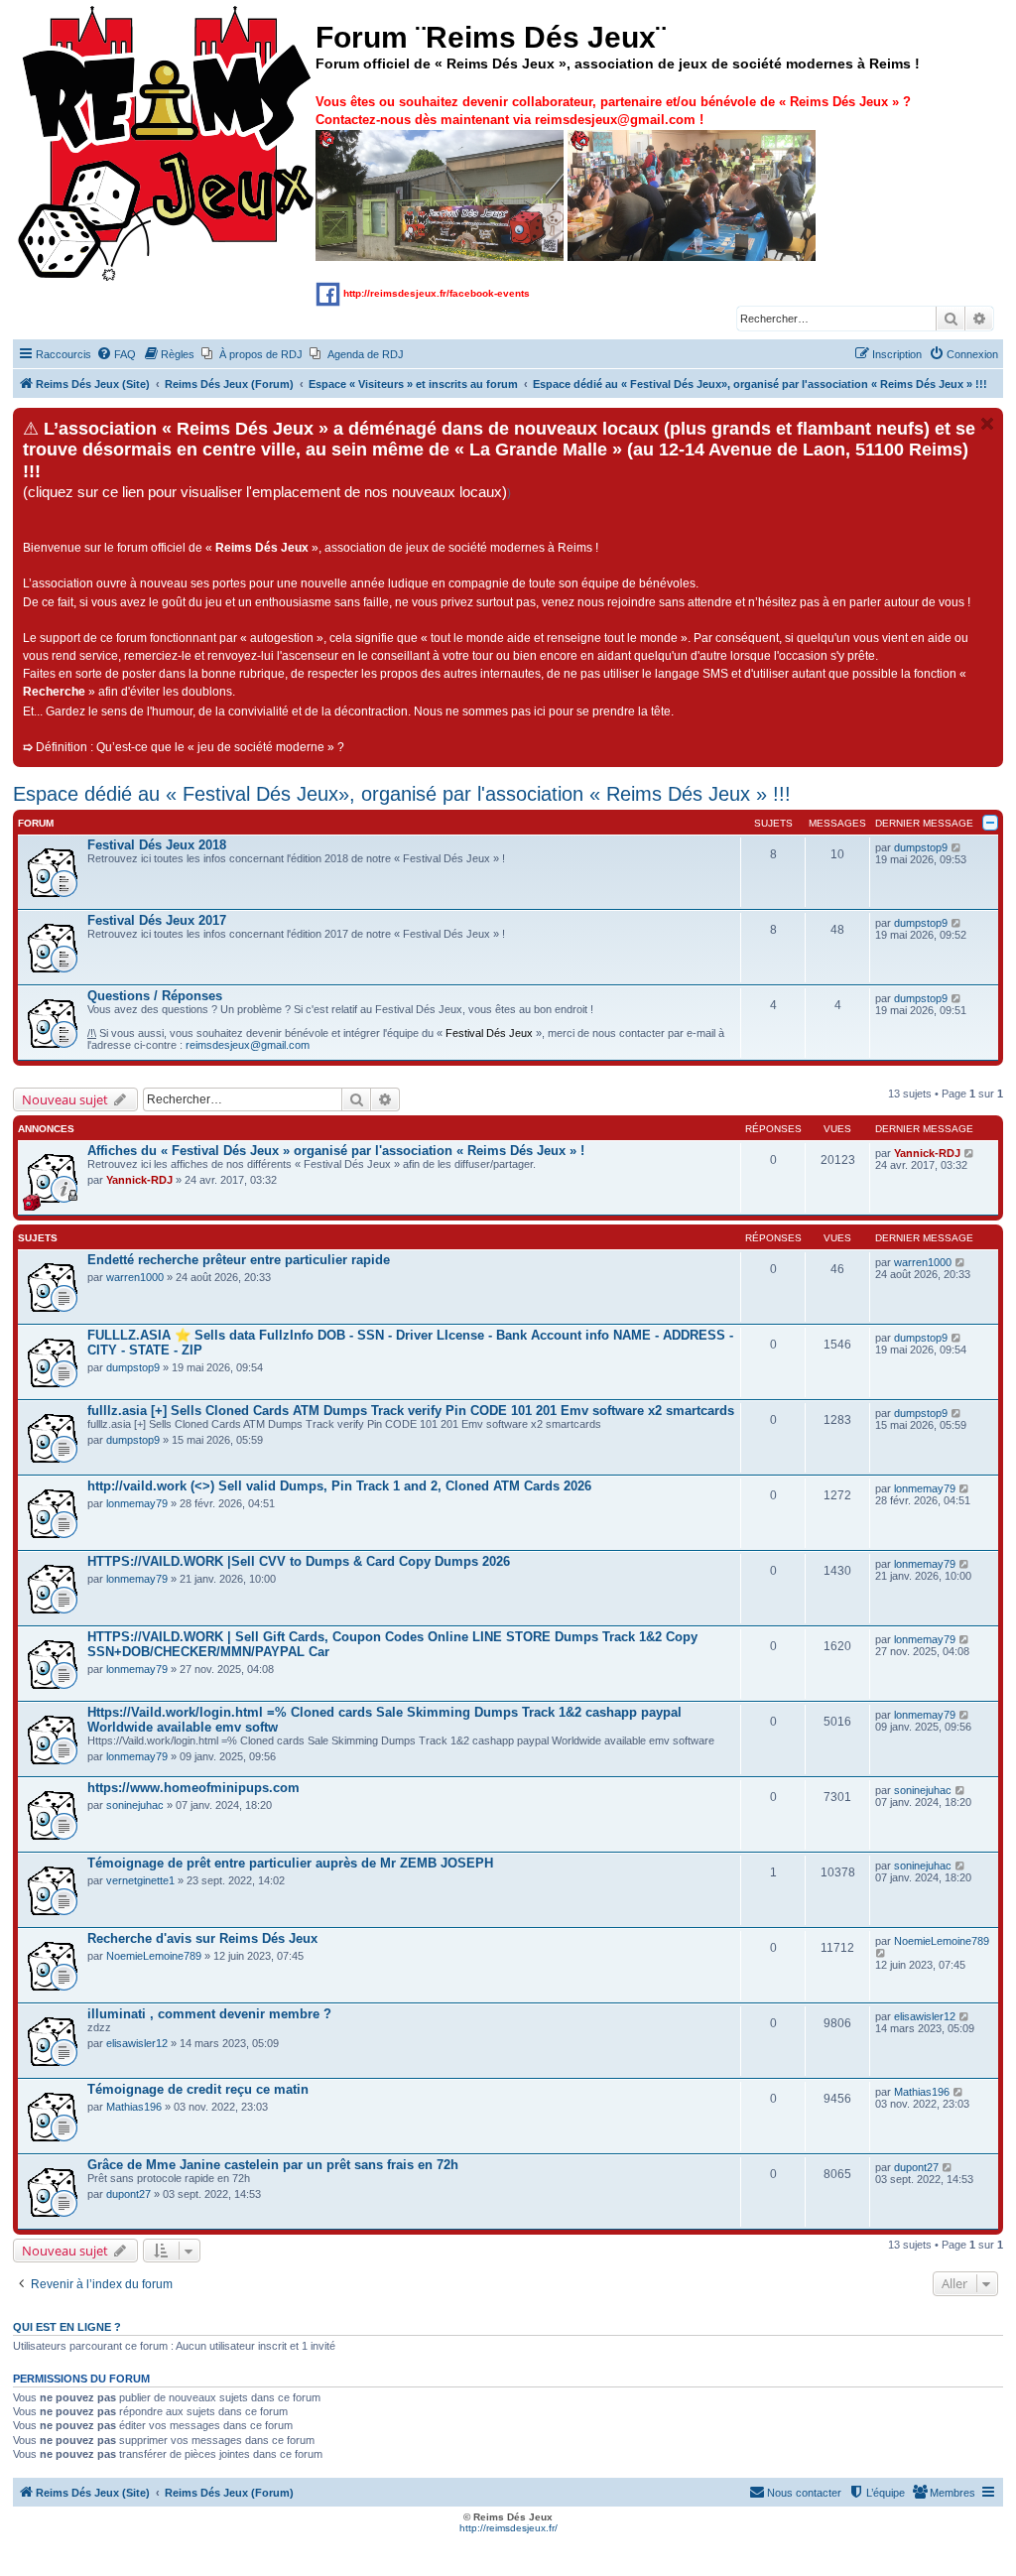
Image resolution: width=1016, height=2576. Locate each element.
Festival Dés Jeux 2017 (157, 920)
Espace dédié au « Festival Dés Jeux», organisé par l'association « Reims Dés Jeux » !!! (402, 794)
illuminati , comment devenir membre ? (209, 2014)
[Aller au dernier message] (970, 1153)
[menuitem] (116, 354)
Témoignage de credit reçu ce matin (198, 2089)
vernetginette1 (140, 1880)
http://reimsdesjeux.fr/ (508, 2528)
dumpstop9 (921, 847)
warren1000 (135, 1277)
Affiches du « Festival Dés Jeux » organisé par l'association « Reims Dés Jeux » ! (336, 1151)
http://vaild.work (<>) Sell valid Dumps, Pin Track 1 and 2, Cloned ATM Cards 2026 (339, 1486)
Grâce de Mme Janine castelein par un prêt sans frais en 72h (273, 2165)
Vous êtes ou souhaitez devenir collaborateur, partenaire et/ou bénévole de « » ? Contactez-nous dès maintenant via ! (613, 111)
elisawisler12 (137, 2043)
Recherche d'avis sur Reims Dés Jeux (202, 1938)
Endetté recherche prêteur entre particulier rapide (239, 1260)
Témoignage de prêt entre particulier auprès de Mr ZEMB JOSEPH (290, 1863)
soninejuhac (135, 1805)
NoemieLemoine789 (154, 1956)
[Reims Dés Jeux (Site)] (167, 144)
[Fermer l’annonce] (987, 424)
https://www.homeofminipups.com (193, 1788)
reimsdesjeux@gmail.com (248, 1045)
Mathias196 (134, 2107)
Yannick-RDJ (139, 1180)
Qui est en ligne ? (67, 2327)
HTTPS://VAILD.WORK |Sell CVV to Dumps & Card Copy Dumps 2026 (299, 1561)
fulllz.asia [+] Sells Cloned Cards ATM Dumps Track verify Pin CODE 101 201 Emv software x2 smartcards (411, 1411)
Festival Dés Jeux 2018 (157, 845)
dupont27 (128, 2194)
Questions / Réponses (155, 996)
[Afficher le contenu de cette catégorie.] (990, 823)
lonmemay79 (137, 1503)
